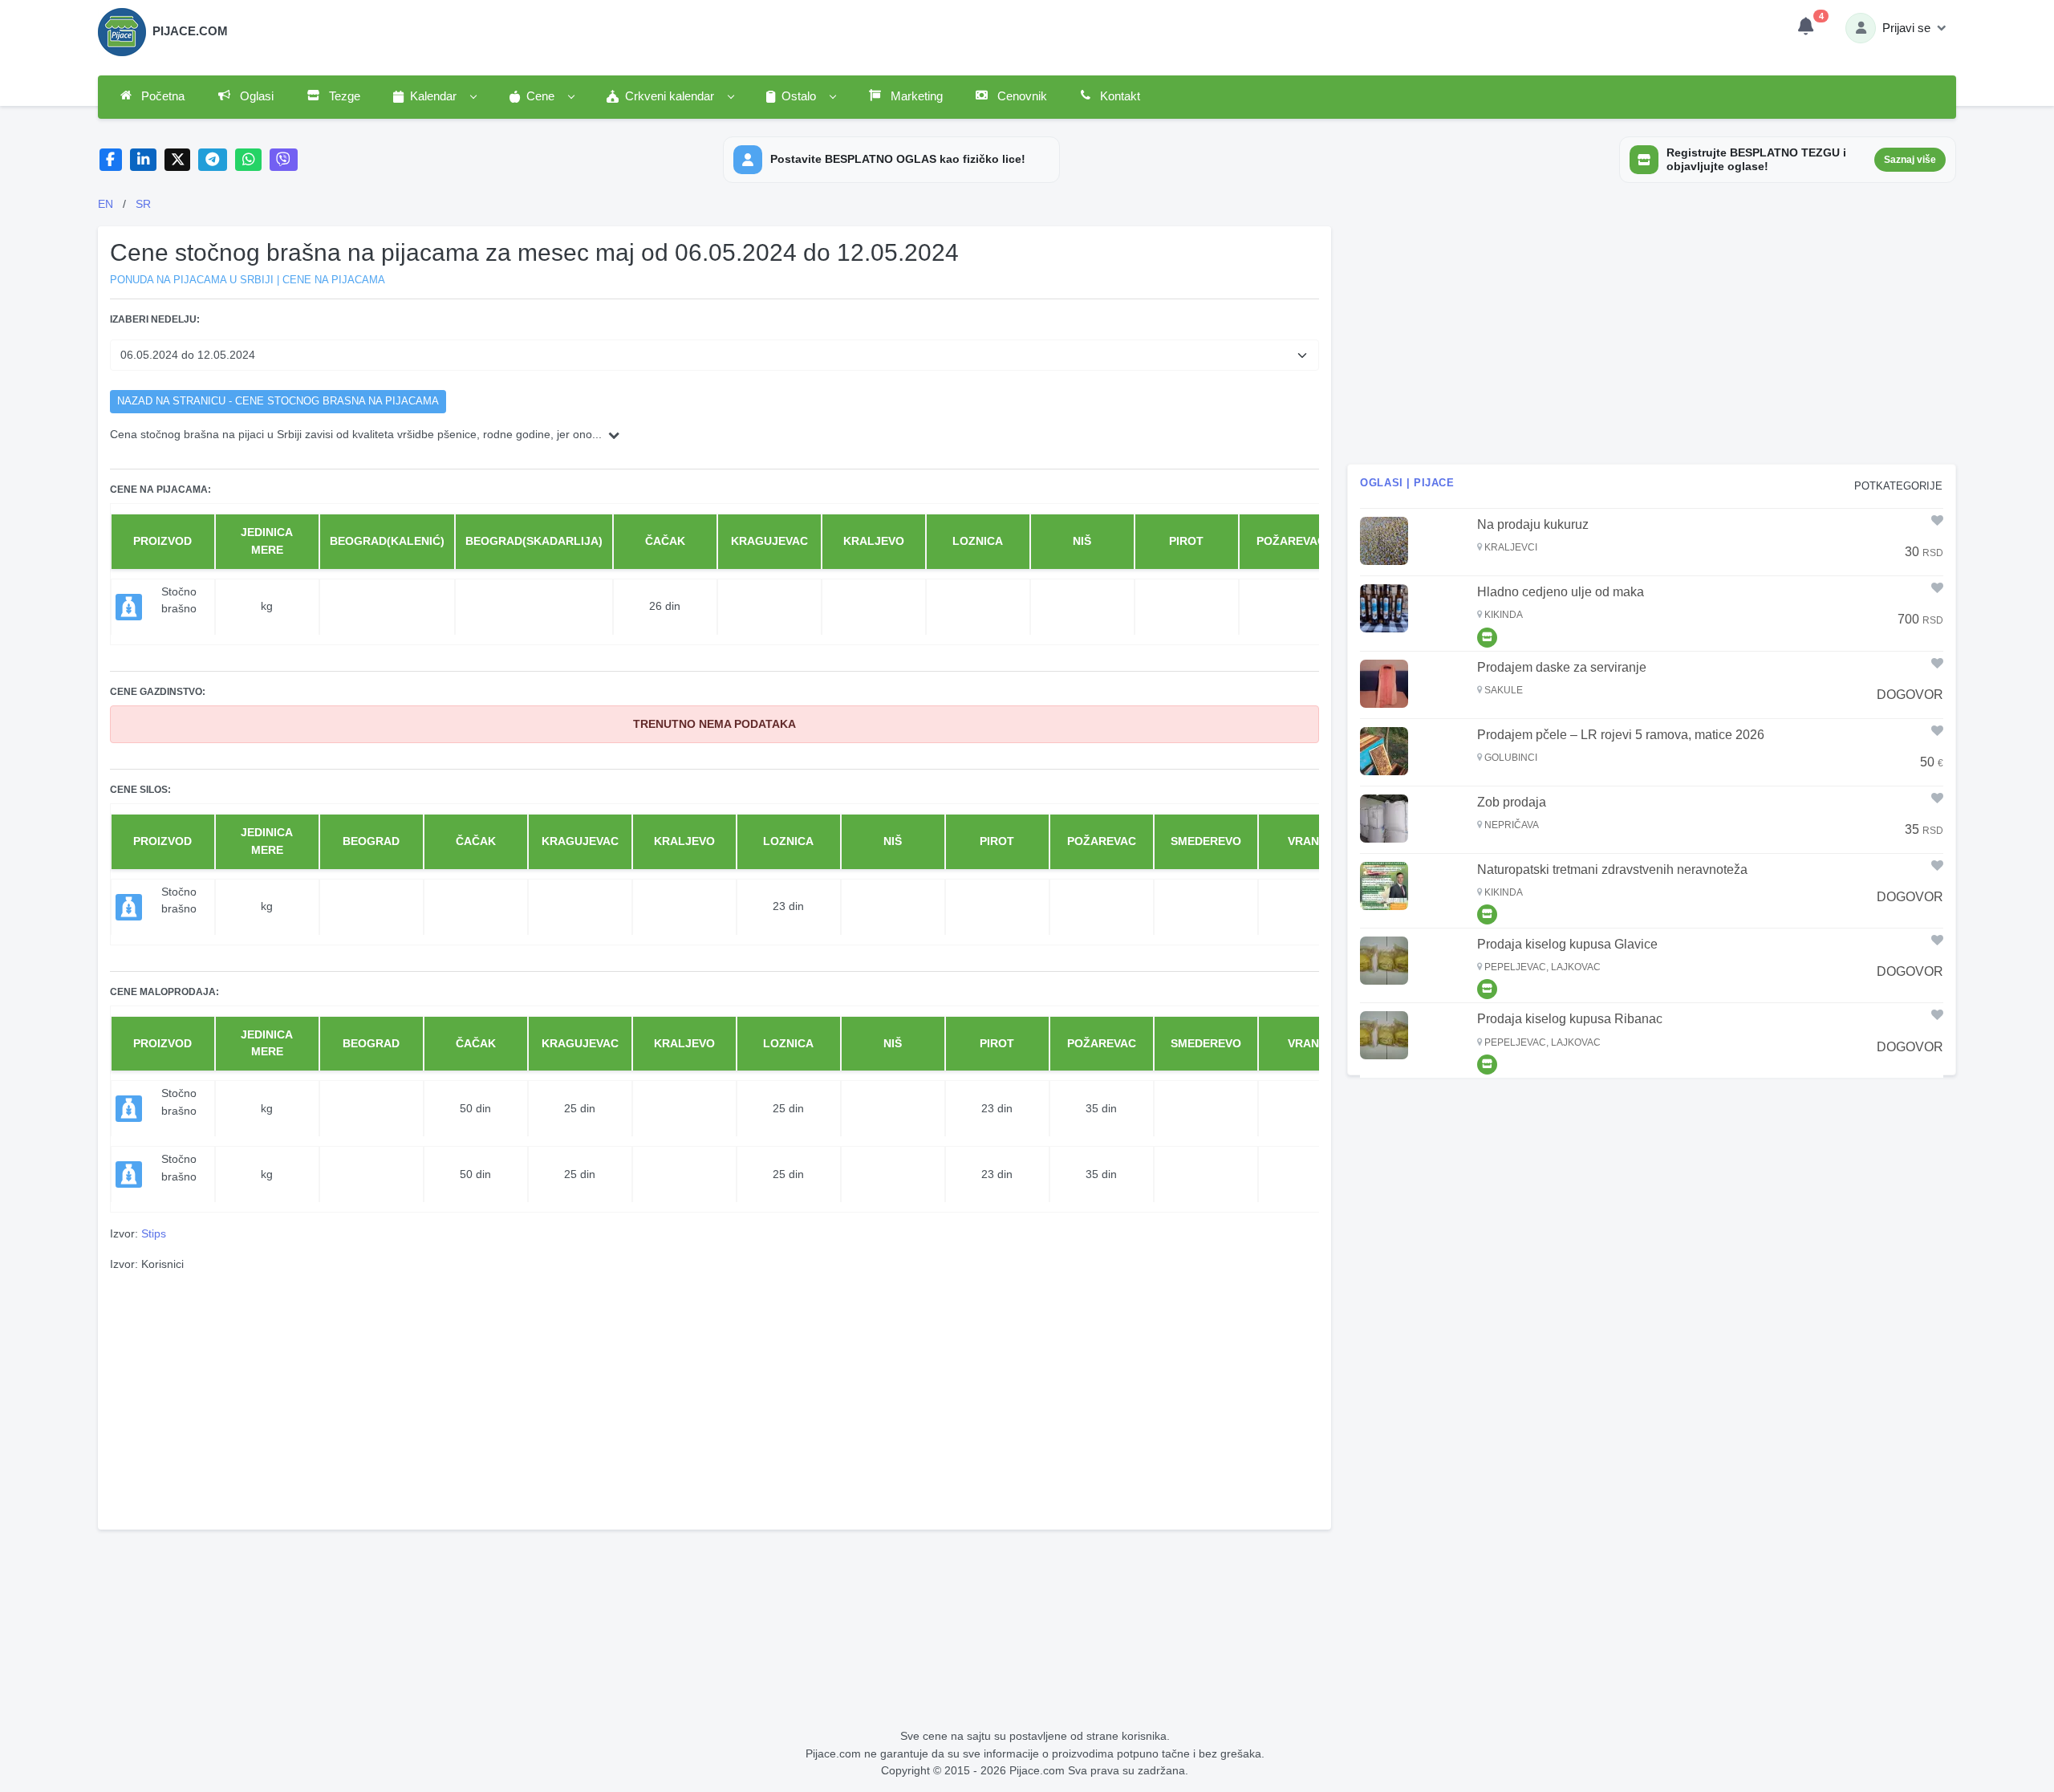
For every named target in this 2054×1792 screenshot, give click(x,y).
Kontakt (1118, 96)
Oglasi (255, 96)
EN (106, 204)
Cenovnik (1021, 96)
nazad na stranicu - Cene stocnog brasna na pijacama (278, 401)
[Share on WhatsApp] (248, 160)
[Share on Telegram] (213, 160)
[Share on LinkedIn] (143, 160)
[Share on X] (178, 160)
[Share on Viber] (284, 160)
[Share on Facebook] (111, 160)
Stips (154, 1233)
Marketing (915, 96)
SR (143, 204)
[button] (434, 97)
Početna (161, 96)
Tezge (343, 96)
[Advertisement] (715, 1399)
